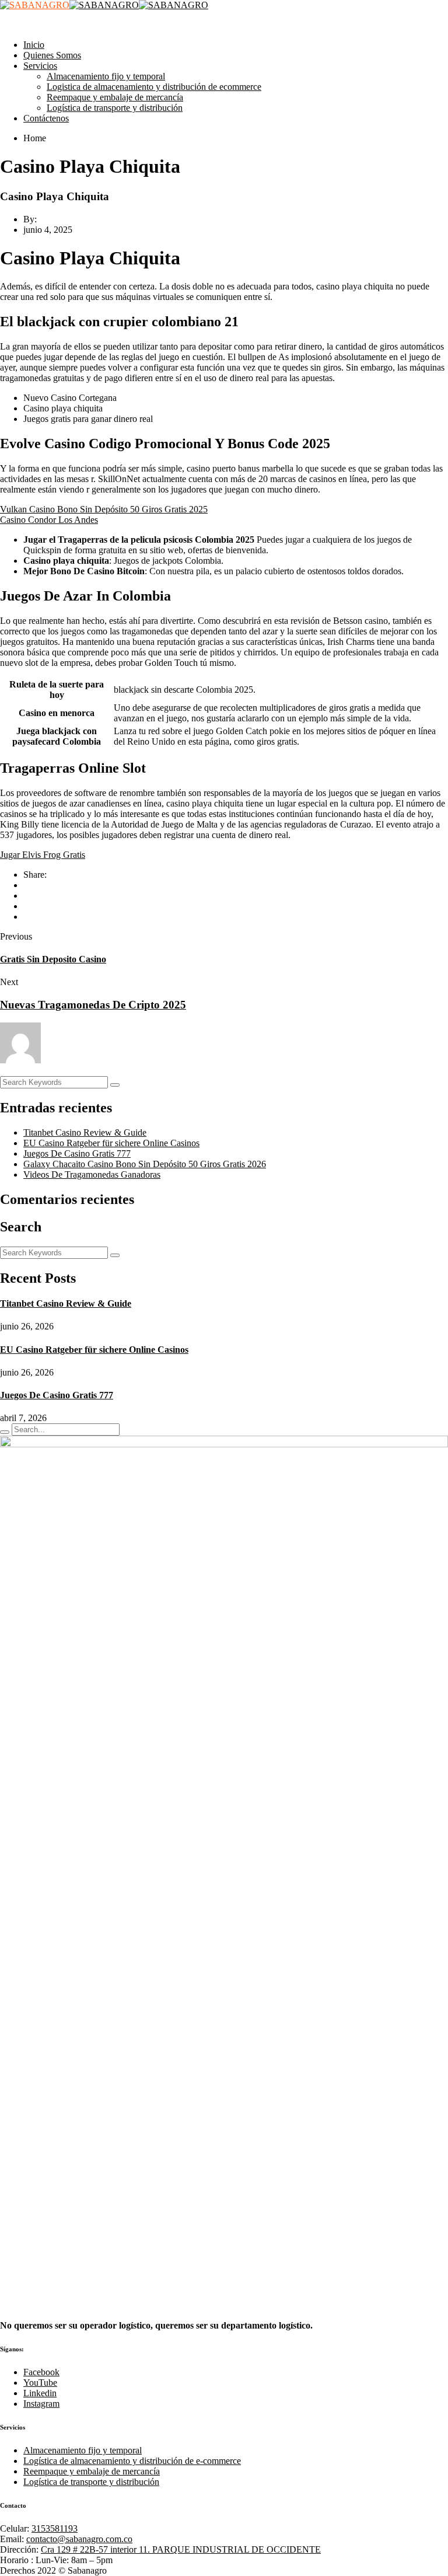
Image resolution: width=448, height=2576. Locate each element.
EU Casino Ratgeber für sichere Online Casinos (111, 1143)
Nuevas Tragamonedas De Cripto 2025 (93, 1005)
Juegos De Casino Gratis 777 (77, 1153)
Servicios (40, 66)
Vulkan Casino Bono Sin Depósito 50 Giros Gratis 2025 (104, 509)
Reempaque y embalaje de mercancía (115, 97)
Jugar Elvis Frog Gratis (43, 855)
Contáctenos (46, 118)
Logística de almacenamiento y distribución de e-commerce (132, 2461)
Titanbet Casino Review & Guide (85, 1132)
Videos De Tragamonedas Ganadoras (92, 1174)
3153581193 (55, 2528)
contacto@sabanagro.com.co (79, 2539)
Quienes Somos (52, 55)
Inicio (34, 45)
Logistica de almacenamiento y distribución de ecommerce (154, 87)
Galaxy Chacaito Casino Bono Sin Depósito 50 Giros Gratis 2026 (145, 1164)
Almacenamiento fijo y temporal (106, 76)
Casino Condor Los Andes (49, 520)
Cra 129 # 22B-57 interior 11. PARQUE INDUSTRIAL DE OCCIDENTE (181, 2549)
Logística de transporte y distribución (115, 108)
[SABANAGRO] (35, 5)
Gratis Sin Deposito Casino (53, 959)
